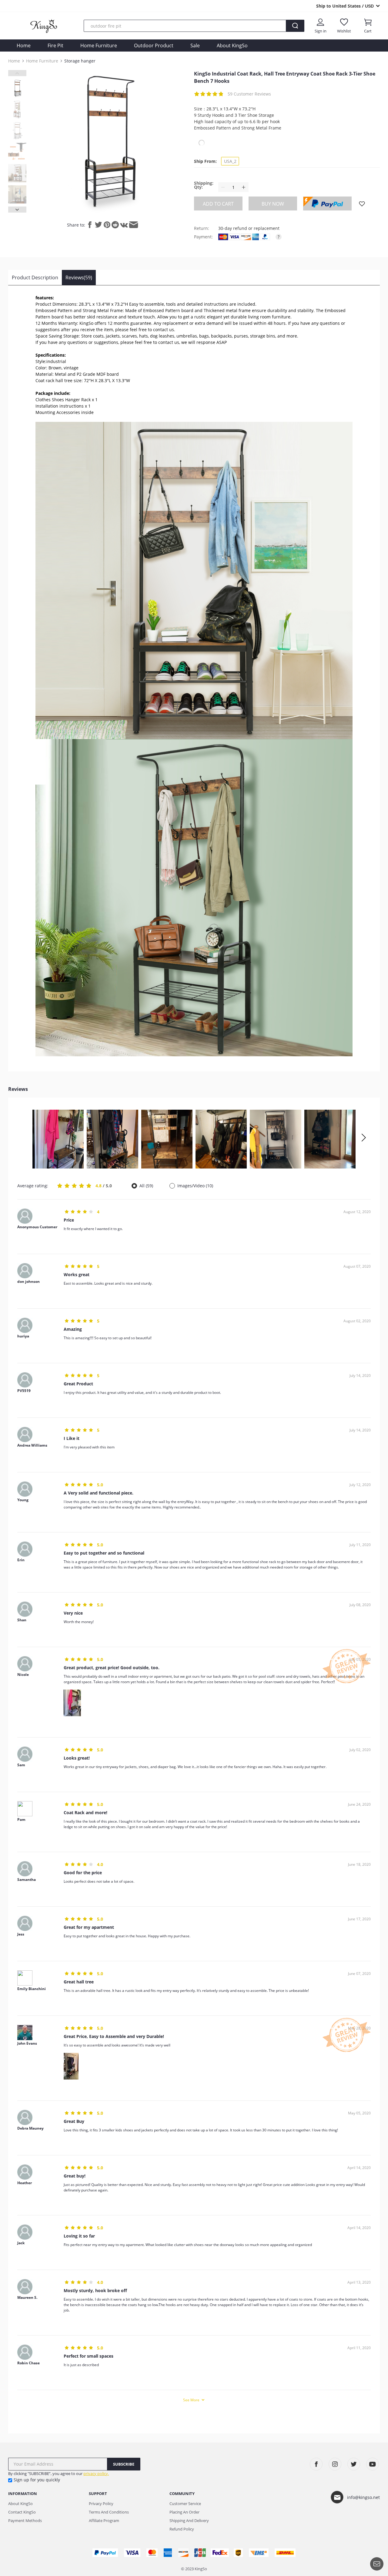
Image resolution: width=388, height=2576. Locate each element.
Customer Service (185, 2504)
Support (98, 2494)
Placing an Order (184, 2512)
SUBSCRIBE (124, 2464)
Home (24, 45)
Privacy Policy (101, 2504)
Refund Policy (182, 2529)
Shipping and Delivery (189, 2521)
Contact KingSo (22, 2512)
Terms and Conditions (109, 2512)
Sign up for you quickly (37, 2480)
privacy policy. (96, 2473)
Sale (195, 45)
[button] (363, 1138)
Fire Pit (55, 45)
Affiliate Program (104, 2521)
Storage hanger (80, 61)
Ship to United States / (345, 6)
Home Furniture (99, 45)
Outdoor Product (154, 45)
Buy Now (273, 204)
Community (182, 2494)
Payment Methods (25, 2521)
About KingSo (232, 45)
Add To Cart (218, 204)
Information (23, 2494)
